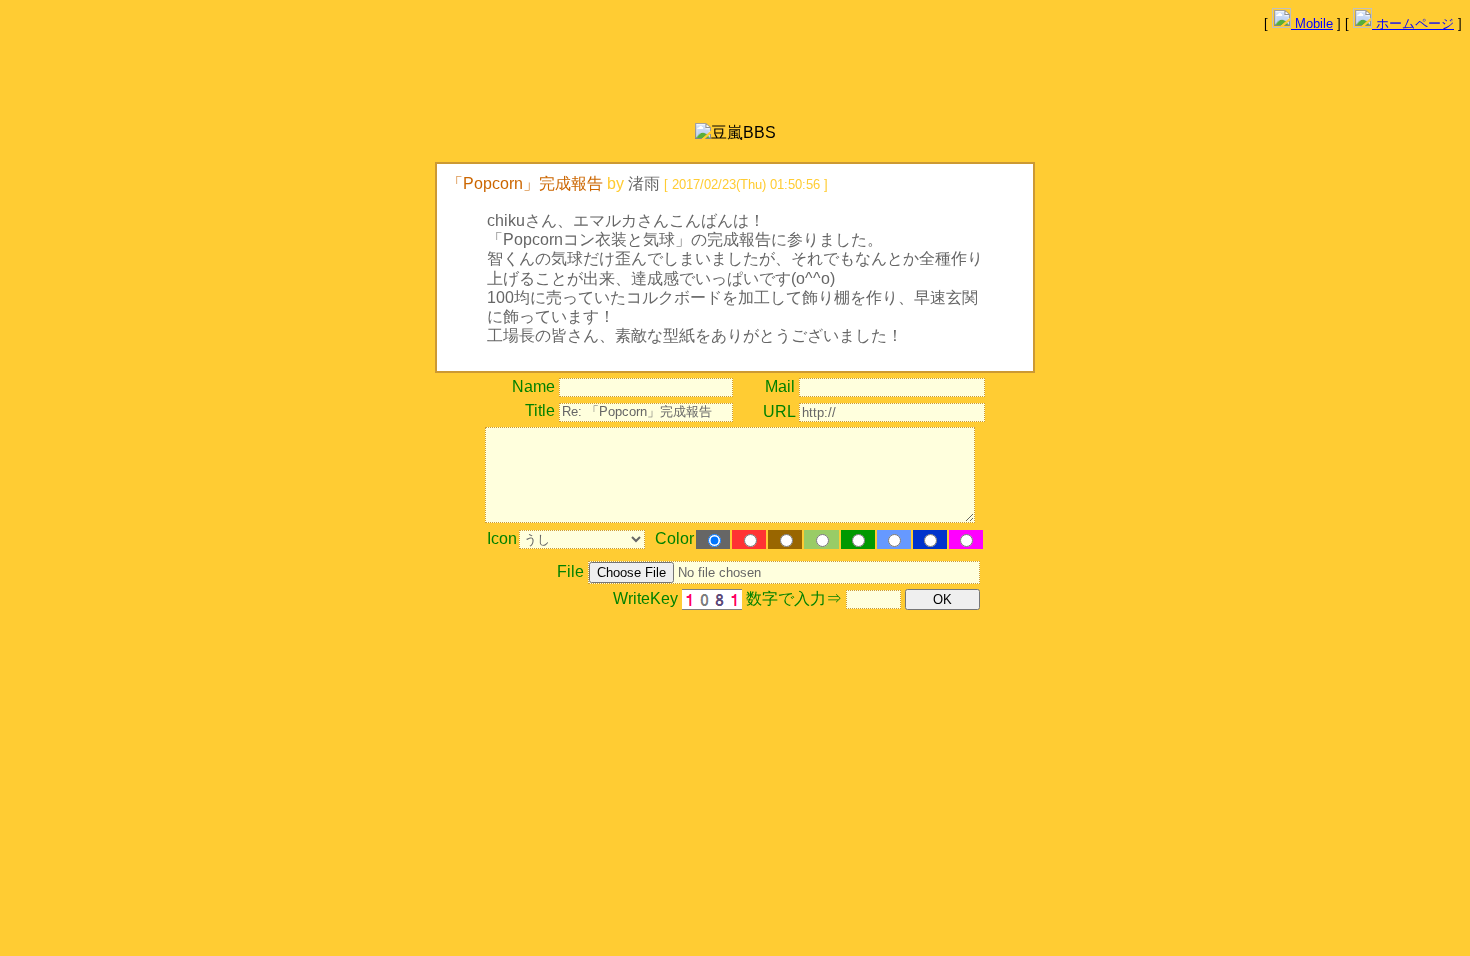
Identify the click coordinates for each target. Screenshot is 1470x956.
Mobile (1312, 23)
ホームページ (1413, 23)
